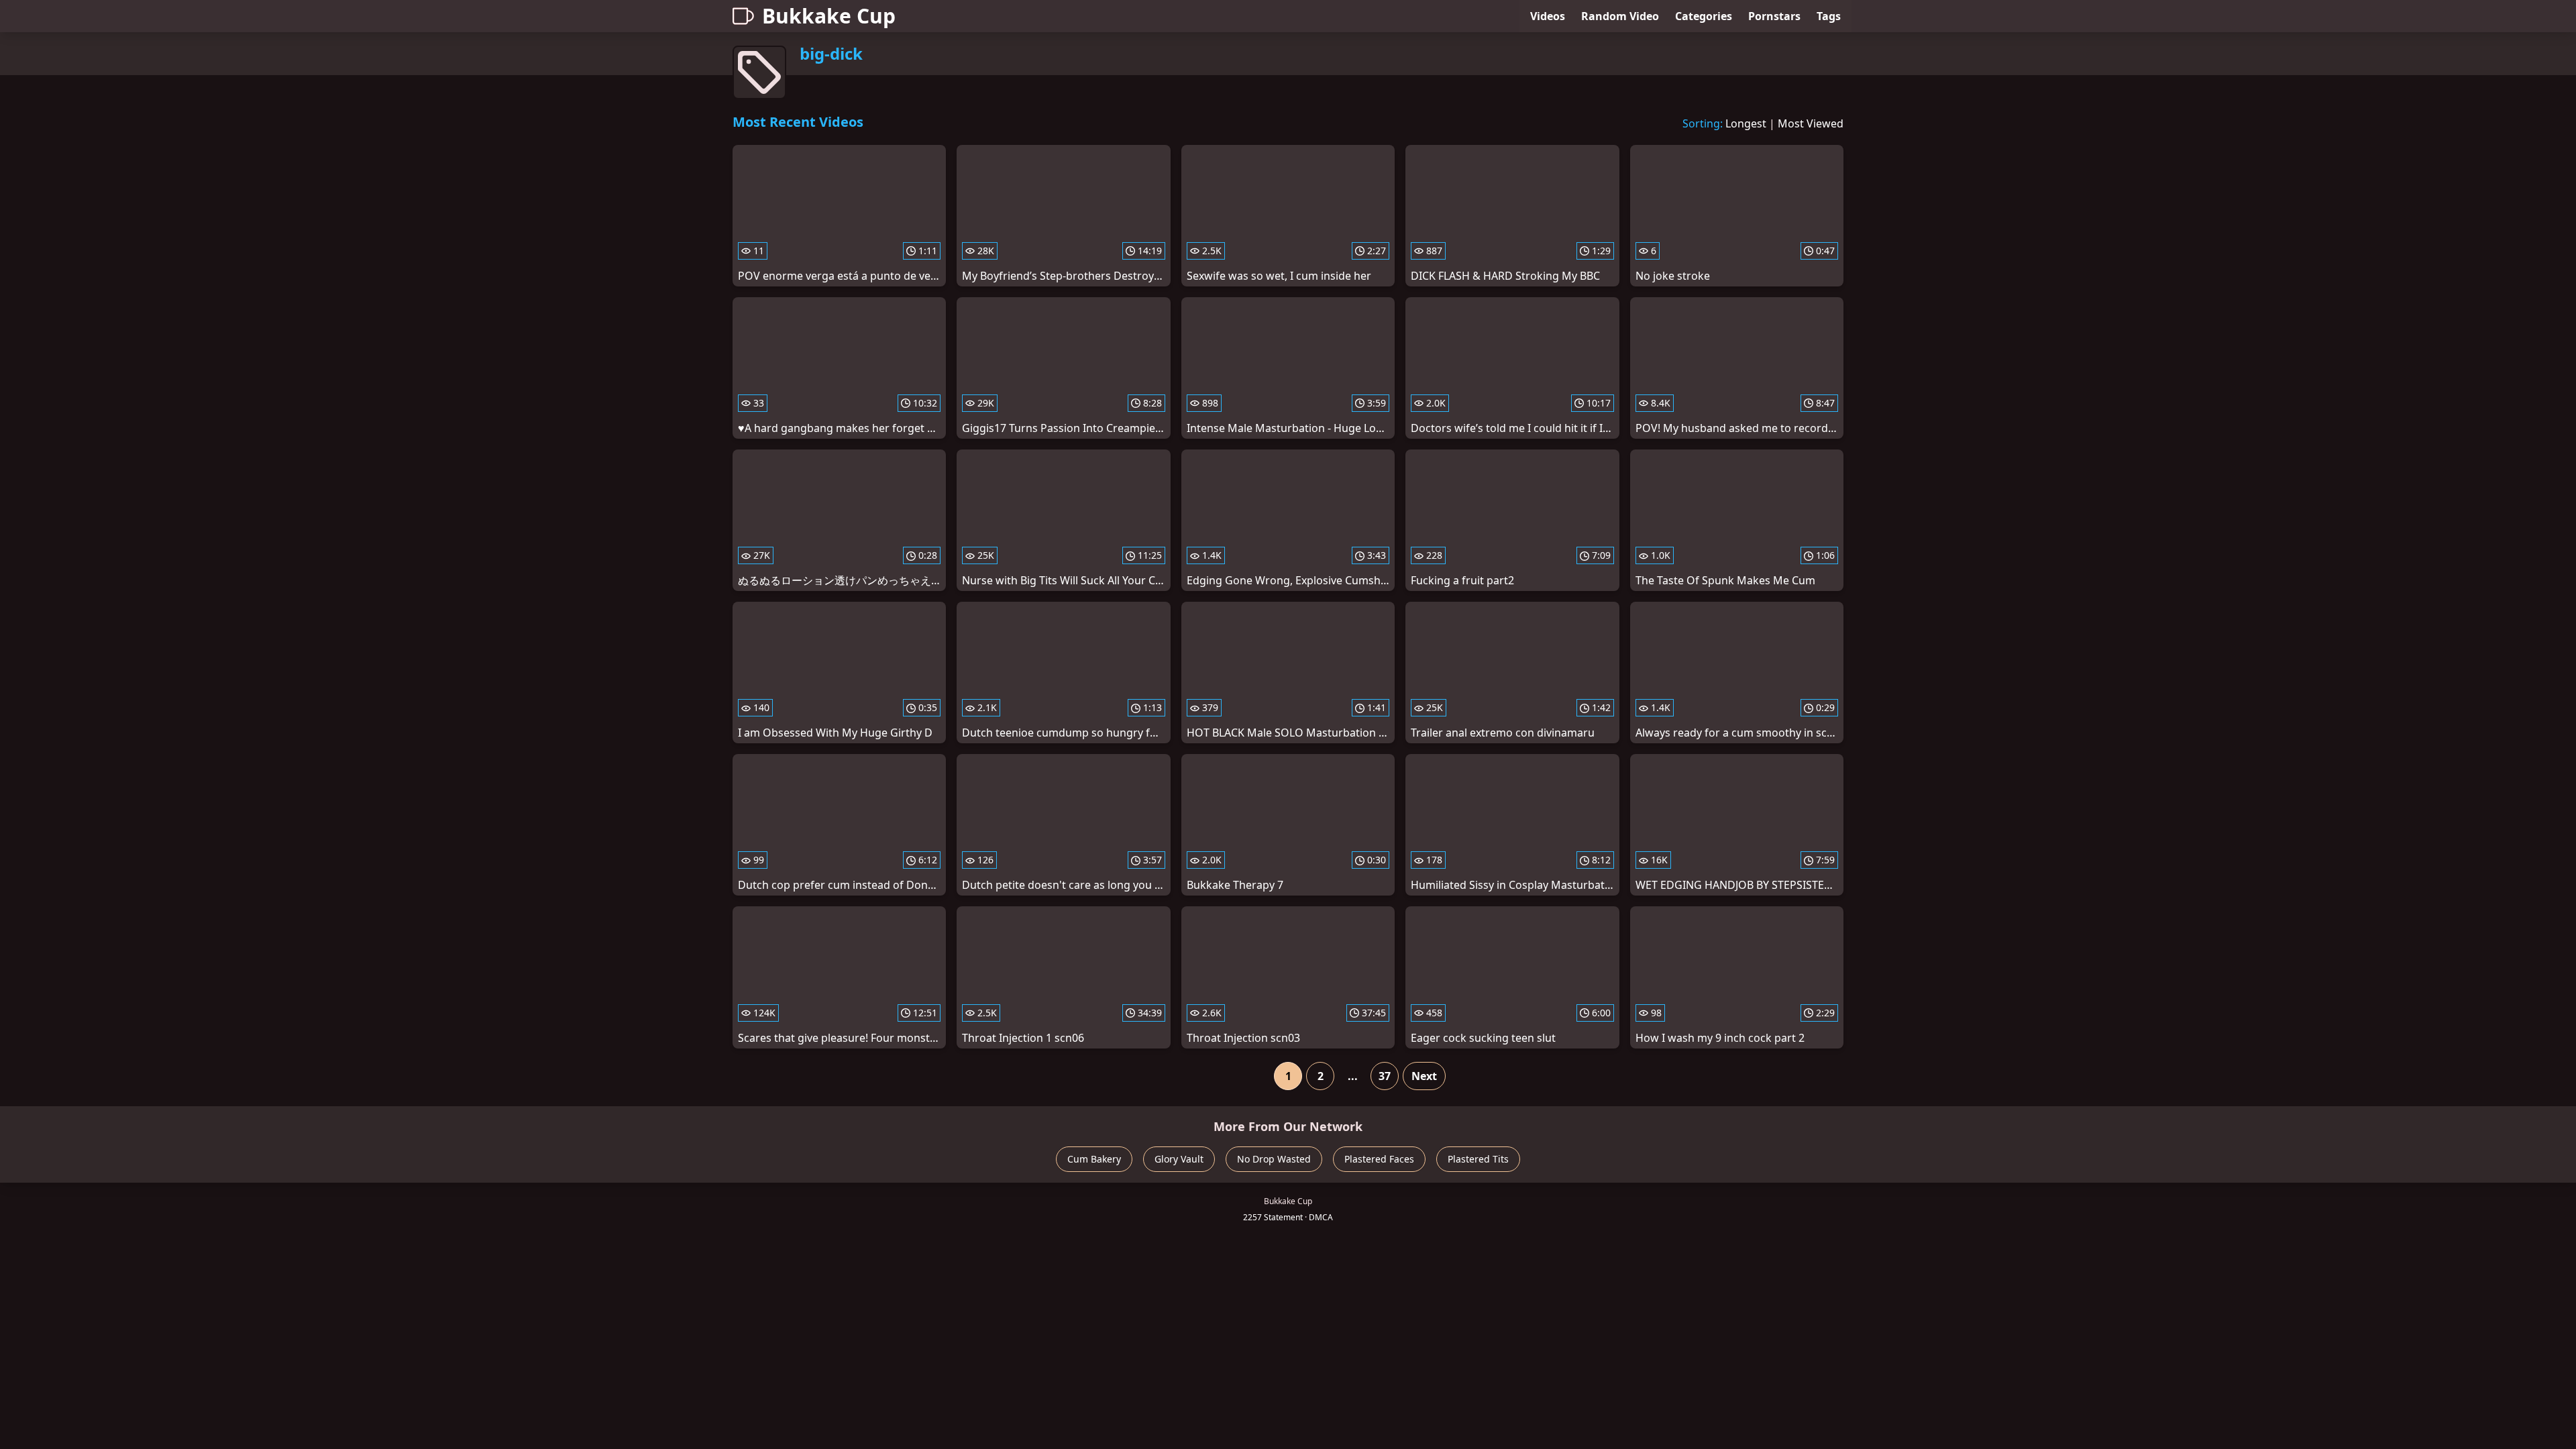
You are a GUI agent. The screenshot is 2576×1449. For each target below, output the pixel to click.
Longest (1746, 123)
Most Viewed (1811, 123)
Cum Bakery (1094, 1159)
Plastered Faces (1379, 1159)
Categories (1704, 16)
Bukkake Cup (829, 16)
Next (1424, 1076)
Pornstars (1774, 16)
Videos (1548, 16)
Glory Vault (1179, 1159)
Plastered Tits (1478, 1159)
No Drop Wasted (1274, 1159)
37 (1385, 1076)
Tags (1829, 16)
